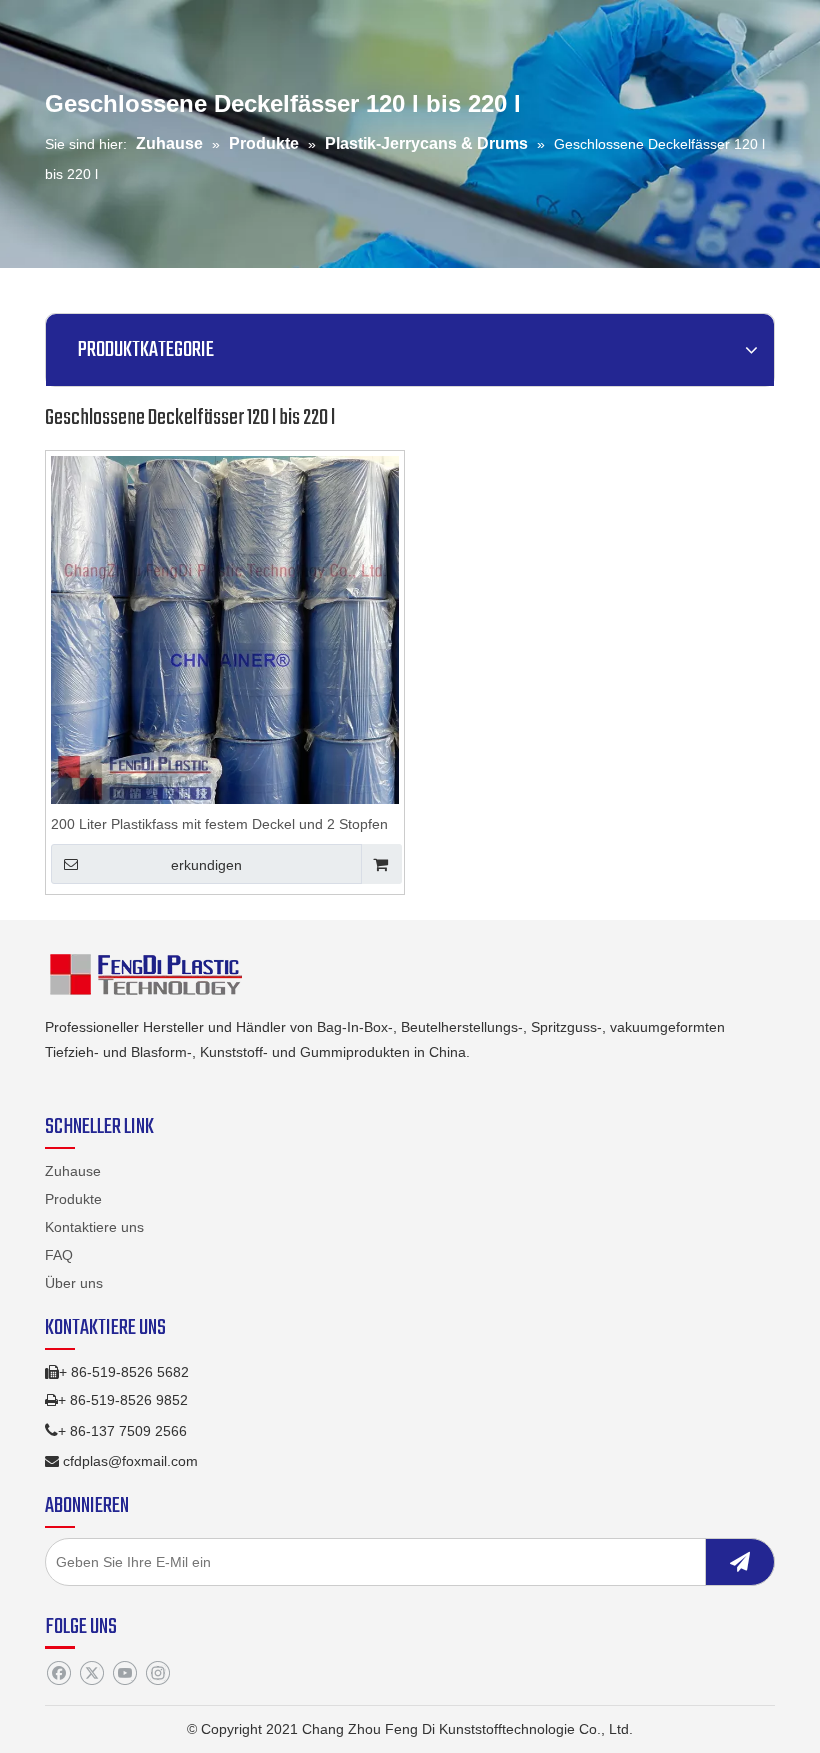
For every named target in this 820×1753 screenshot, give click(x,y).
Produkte (73, 1199)
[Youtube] (124, 1673)
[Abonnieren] (740, 1562)
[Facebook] (58, 1673)
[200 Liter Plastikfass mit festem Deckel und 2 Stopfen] (225, 629)
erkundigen (206, 865)
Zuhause (73, 1171)
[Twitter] (91, 1673)
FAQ (59, 1255)
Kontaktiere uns (94, 1227)
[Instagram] (157, 1673)
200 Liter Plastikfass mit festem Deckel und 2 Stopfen (219, 824)
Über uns (74, 1283)
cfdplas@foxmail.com (130, 1461)
